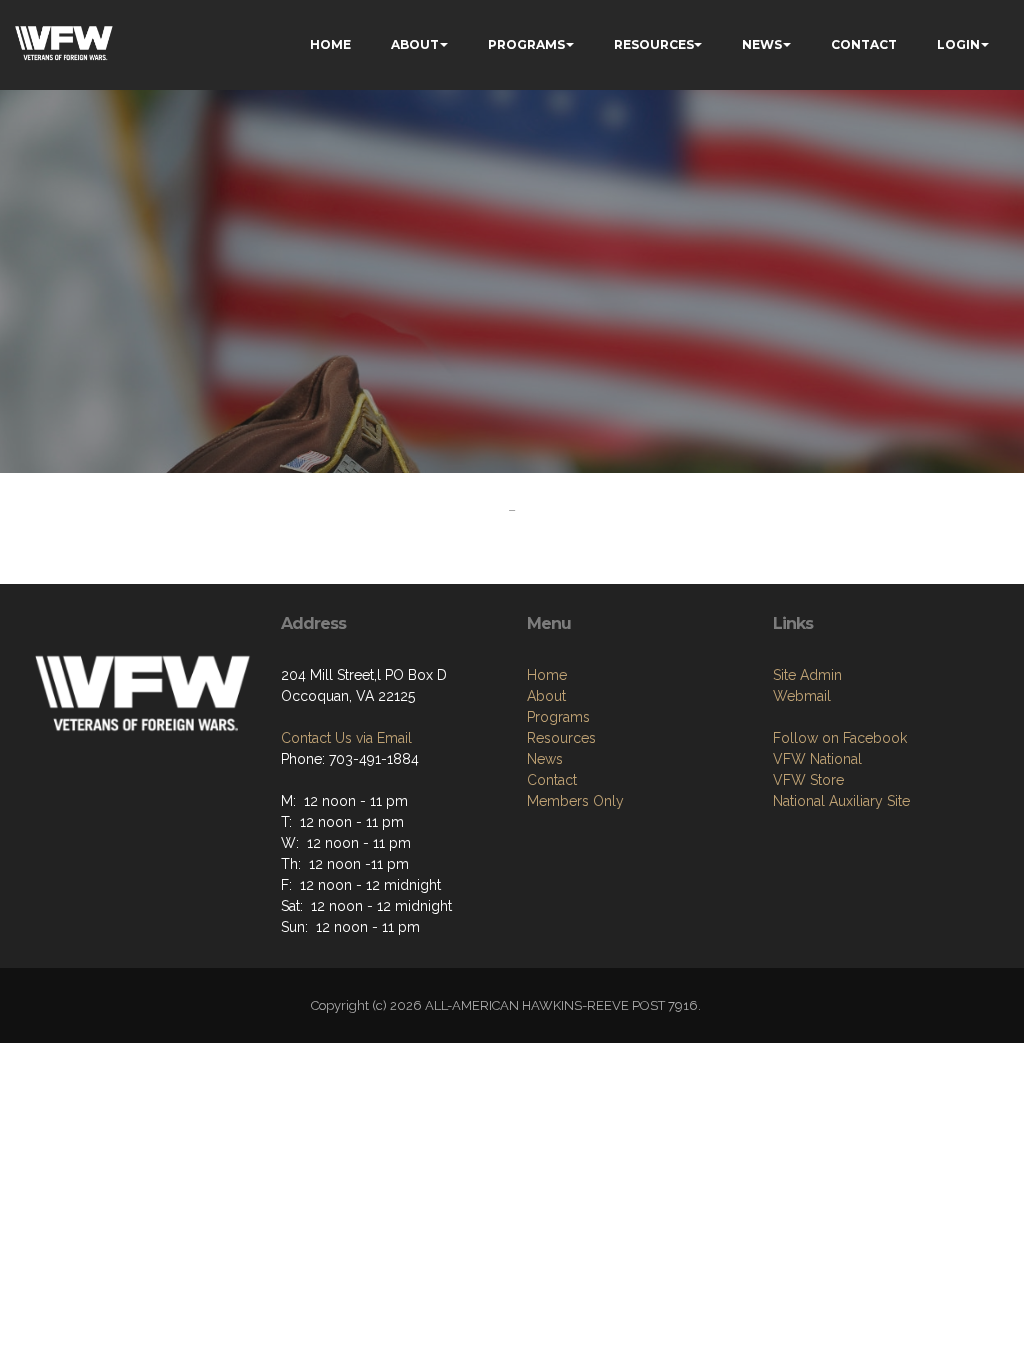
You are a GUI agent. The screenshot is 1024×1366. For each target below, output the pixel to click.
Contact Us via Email (346, 738)
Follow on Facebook (840, 738)
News (545, 759)
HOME (330, 44)
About (546, 696)
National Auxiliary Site (841, 801)
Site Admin (807, 675)
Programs (558, 717)
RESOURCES (654, 44)
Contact (552, 780)
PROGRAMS (526, 44)
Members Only (575, 801)
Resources (561, 738)
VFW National (817, 759)
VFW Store (808, 780)
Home (547, 675)
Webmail (802, 696)
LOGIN (958, 44)
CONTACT (864, 44)
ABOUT (415, 44)
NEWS (762, 44)
